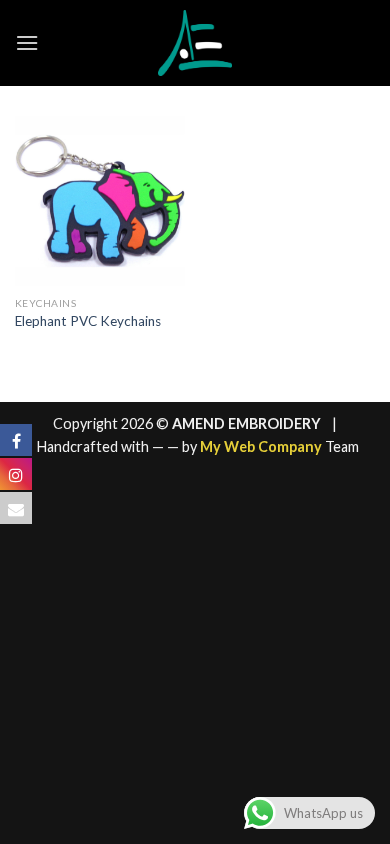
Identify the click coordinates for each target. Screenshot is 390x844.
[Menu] (27, 42)
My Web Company (261, 446)
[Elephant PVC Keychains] (100, 201)
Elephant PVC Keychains (88, 321)
